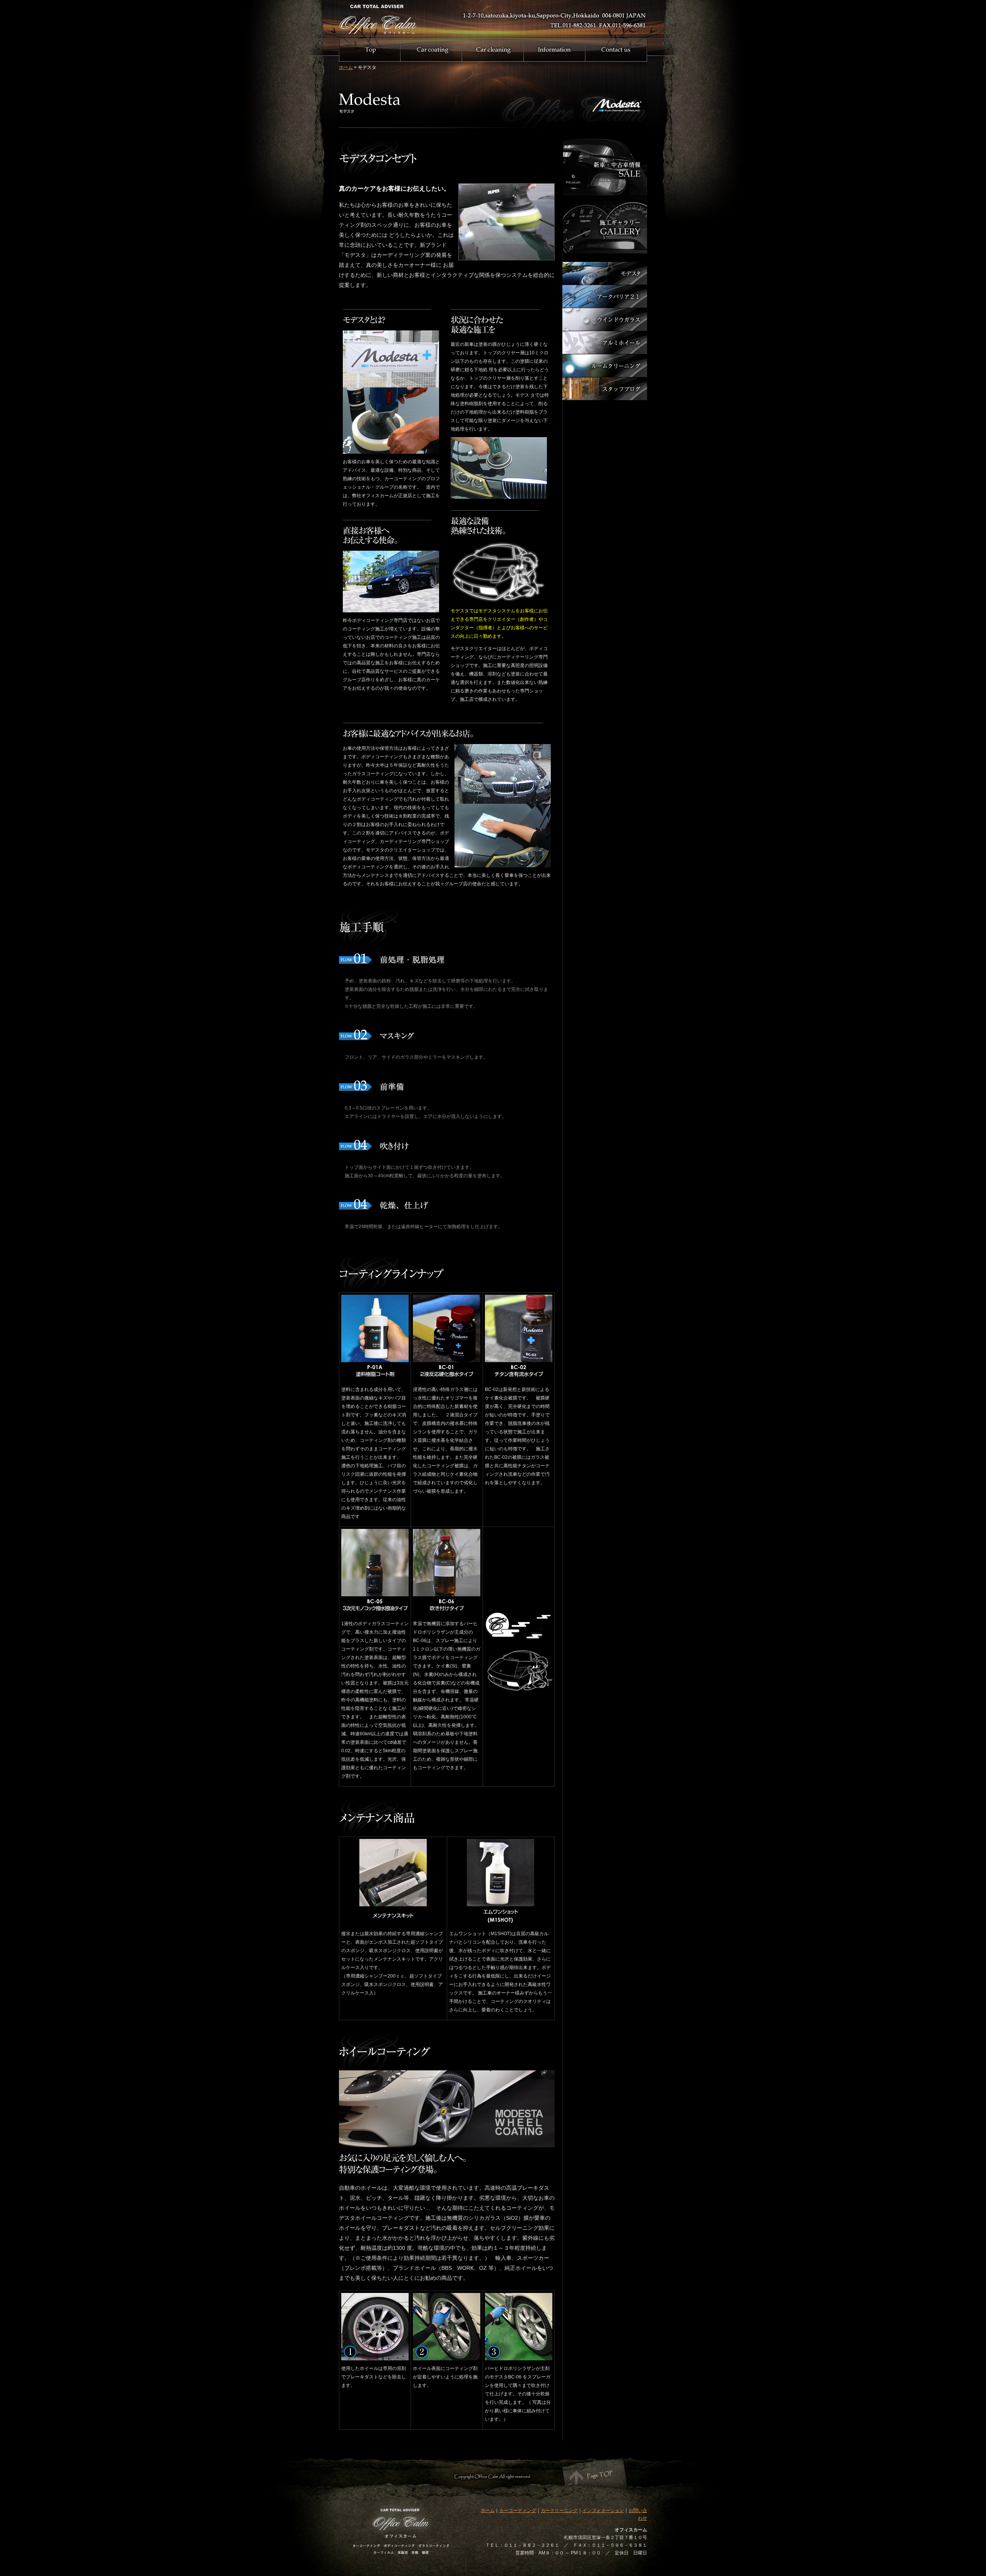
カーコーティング (518, 2511)
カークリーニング (559, 2511)
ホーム (346, 67)
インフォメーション (603, 2511)
